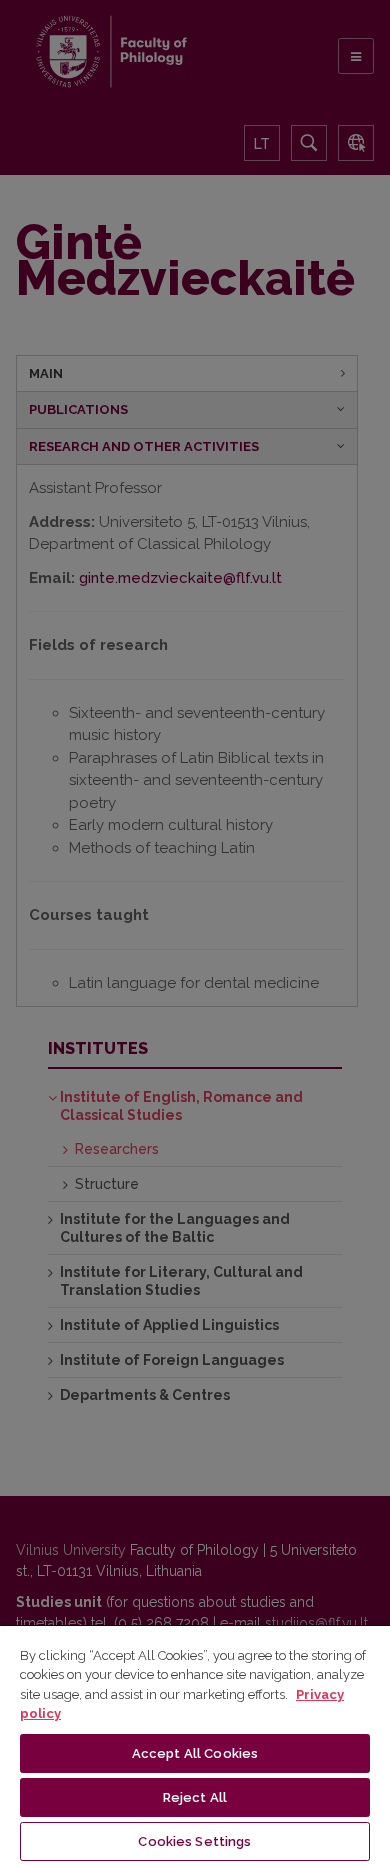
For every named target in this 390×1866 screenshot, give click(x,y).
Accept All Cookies (195, 1753)
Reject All (195, 1797)
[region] (195, 1745)
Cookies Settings (194, 1841)
